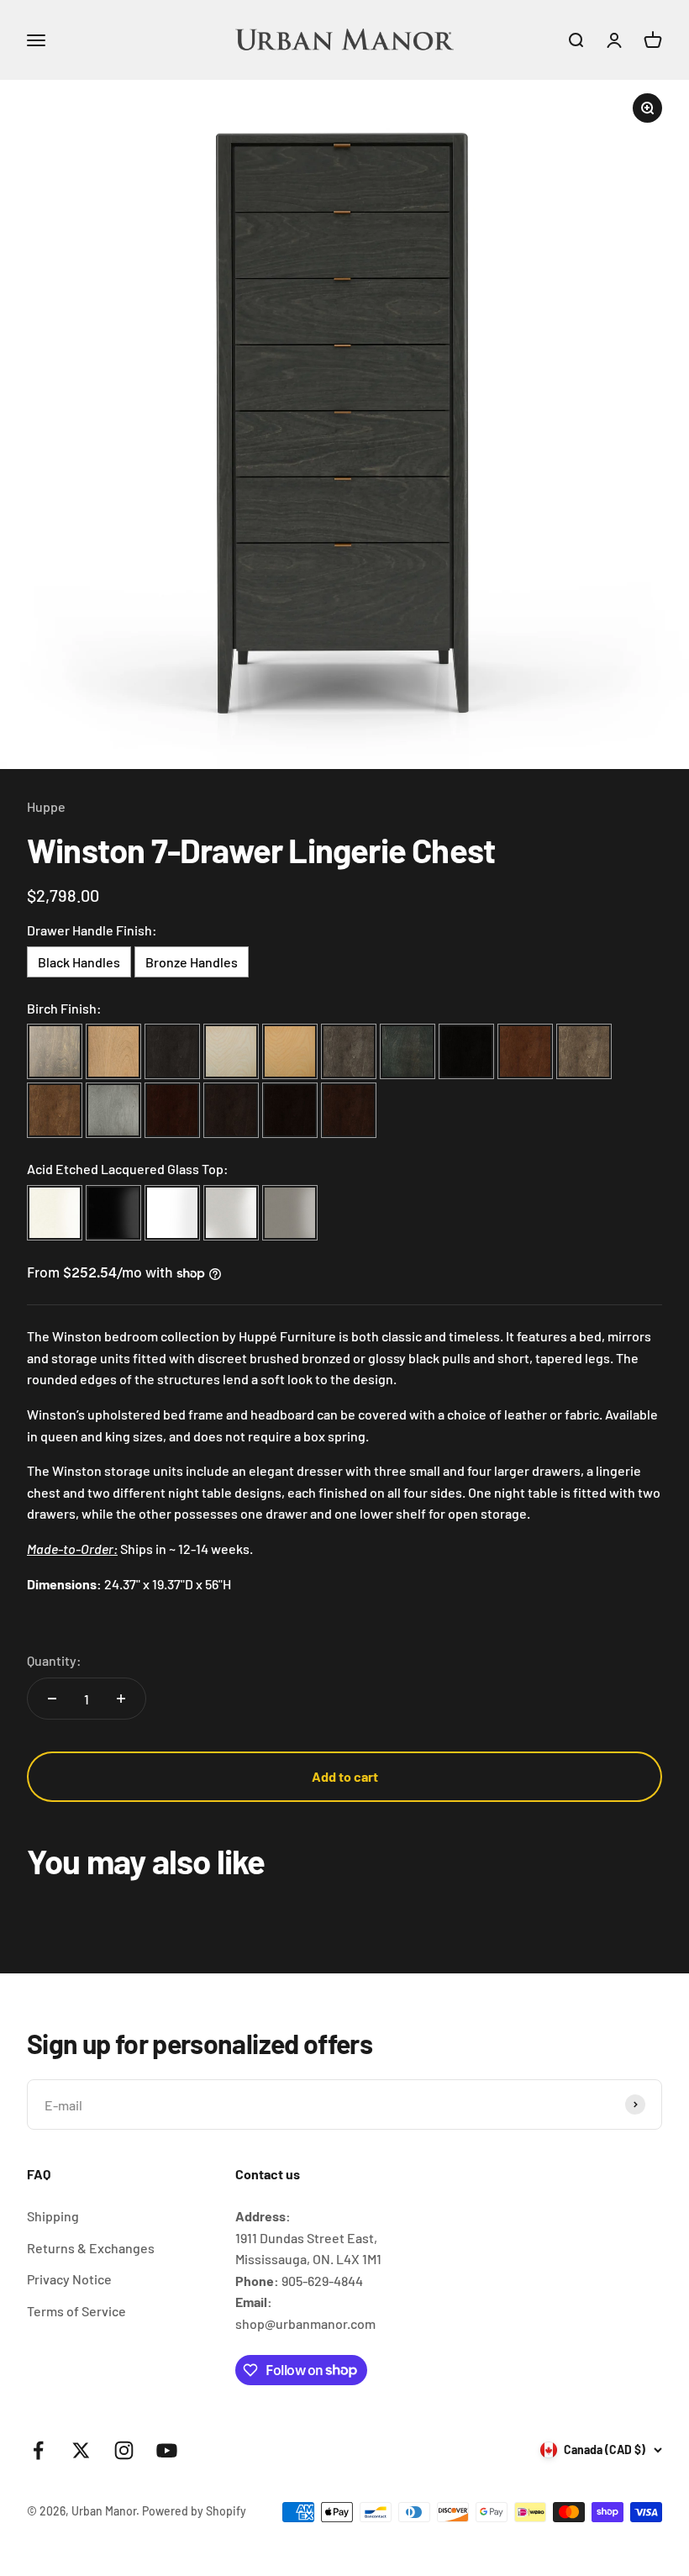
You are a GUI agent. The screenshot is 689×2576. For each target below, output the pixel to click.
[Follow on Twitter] (81, 2450)
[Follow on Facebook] (38, 2450)
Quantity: (54, 1660)
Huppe (46, 806)
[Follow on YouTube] (167, 2450)
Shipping (53, 2216)
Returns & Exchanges (91, 2248)
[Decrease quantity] (52, 1699)
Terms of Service (76, 2311)
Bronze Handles (192, 962)
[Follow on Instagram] (124, 2450)
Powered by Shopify (194, 2511)
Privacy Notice (69, 2279)
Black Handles (79, 962)
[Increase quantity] (121, 1699)
